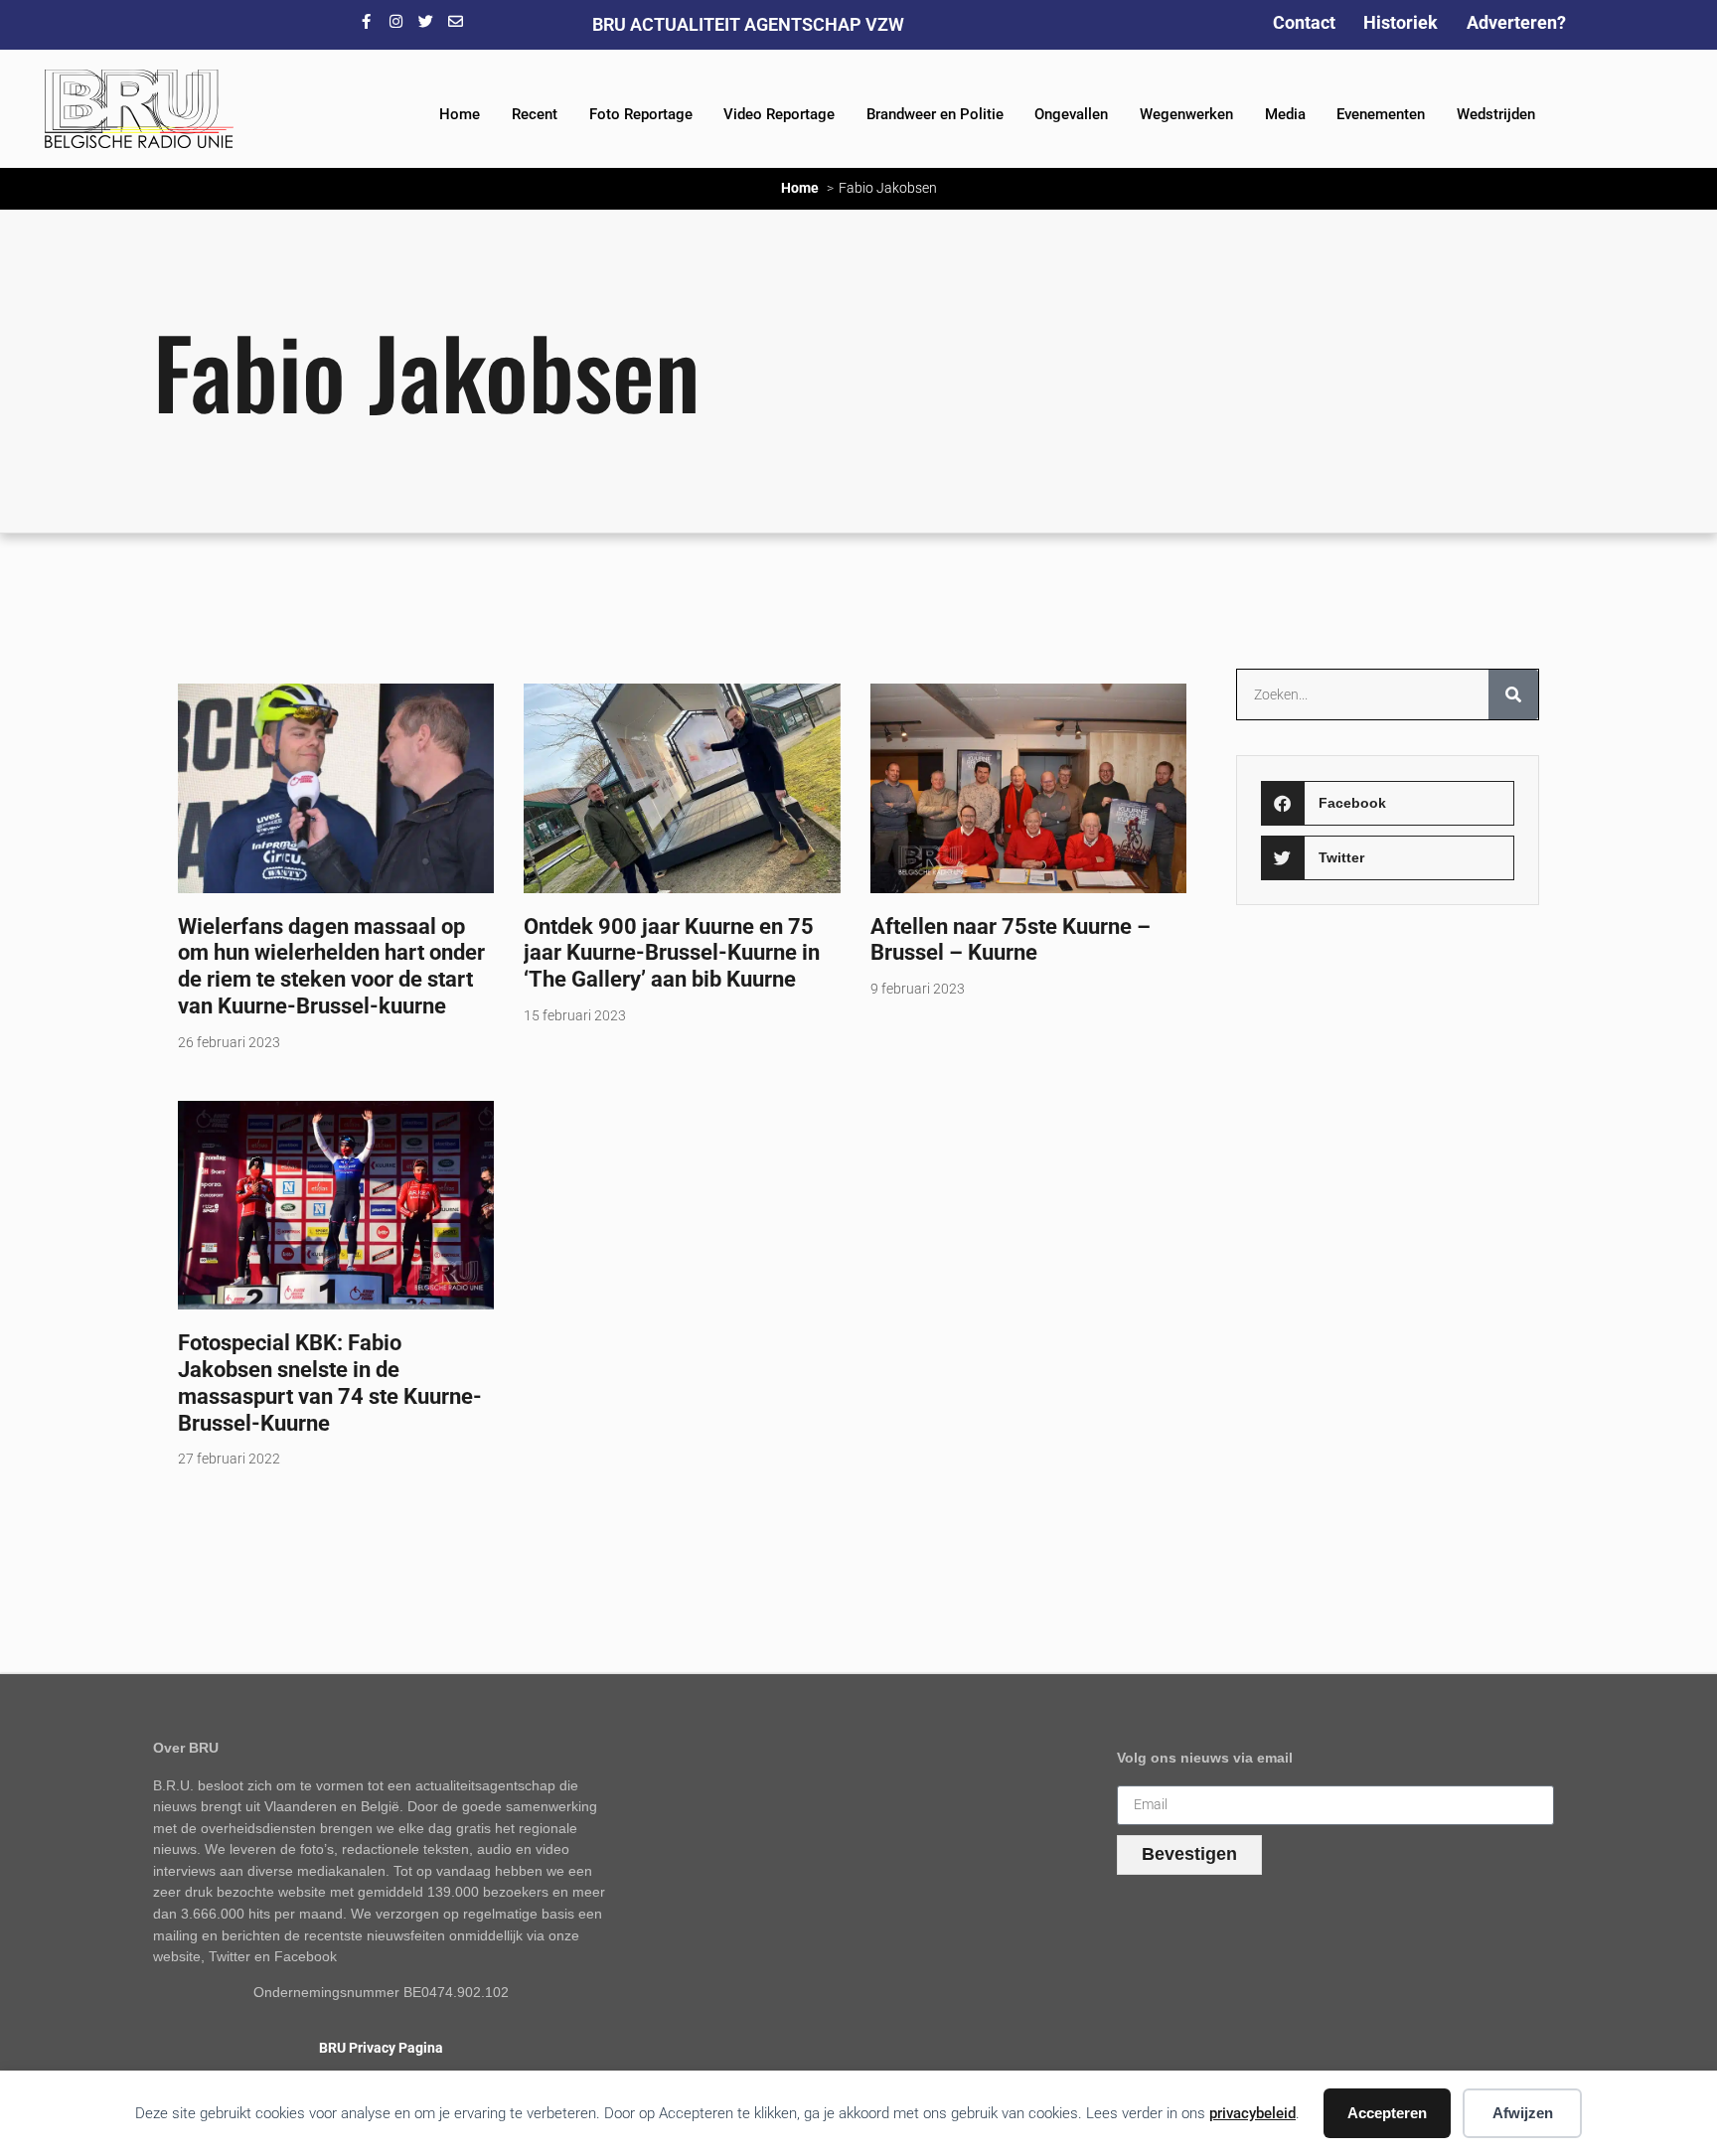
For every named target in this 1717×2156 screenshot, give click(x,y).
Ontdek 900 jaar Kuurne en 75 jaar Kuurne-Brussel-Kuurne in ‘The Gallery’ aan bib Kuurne (672, 953)
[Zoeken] (1513, 694)
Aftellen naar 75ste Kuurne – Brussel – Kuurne (1011, 939)
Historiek (1401, 22)
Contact (1304, 22)
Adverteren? (1516, 22)
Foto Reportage (641, 114)
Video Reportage (779, 114)
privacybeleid (1252, 2113)
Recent (535, 114)
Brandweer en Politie (935, 114)
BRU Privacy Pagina (381, 2048)
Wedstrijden (1496, 114)
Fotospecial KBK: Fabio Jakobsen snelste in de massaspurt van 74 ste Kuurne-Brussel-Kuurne (330, 1383)
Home (460, 114)
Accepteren (1387, 2113)
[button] (1387, 803)
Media (1285, 114)
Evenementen (1381, 114)
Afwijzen (1523, 2113)
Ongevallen (1071, 114)
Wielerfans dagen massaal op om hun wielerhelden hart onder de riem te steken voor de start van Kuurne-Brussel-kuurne (331, 966)
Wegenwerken (1186, 114)
